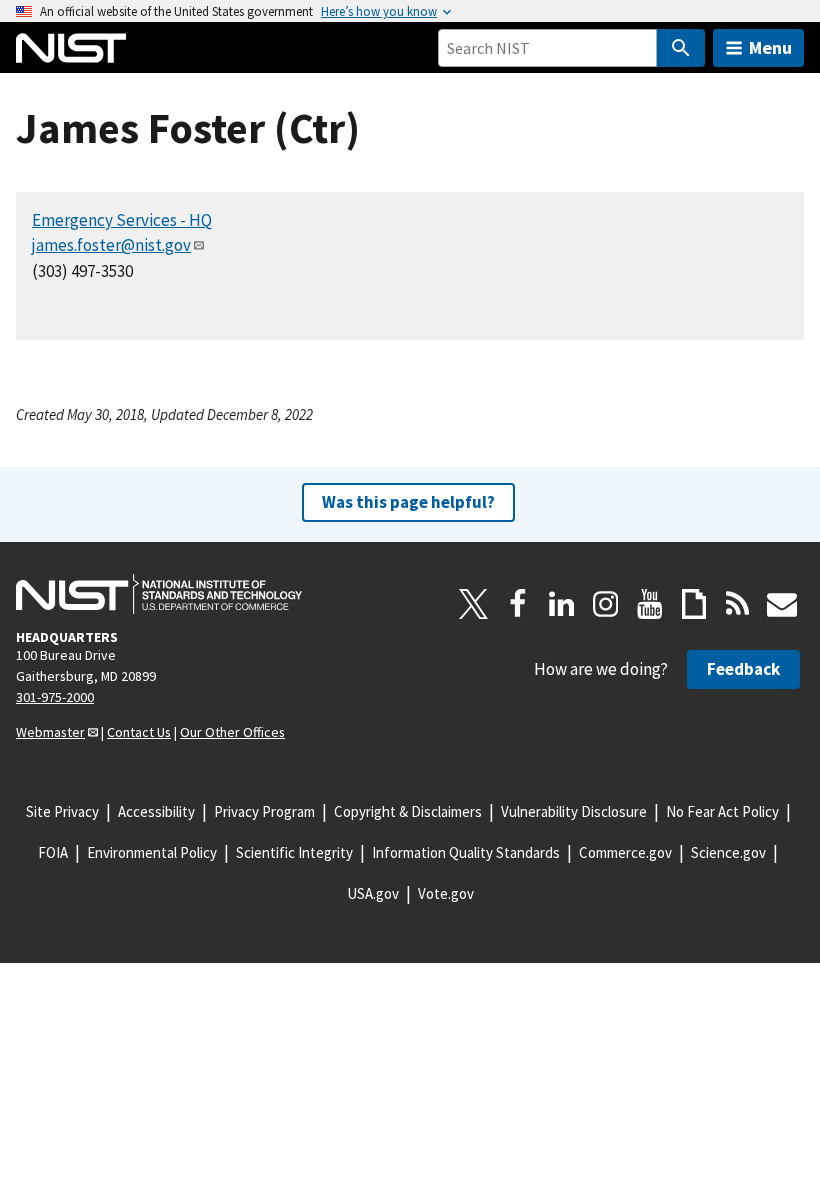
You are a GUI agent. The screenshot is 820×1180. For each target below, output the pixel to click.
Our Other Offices (232, 732)
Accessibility (156, 811)
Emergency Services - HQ (122, 220)
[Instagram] (606, 604)
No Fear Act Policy (722, 811)
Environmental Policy (152, 852)
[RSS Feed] (738, 604)
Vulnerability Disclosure (574, 811)
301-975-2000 (55, 697)
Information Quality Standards (466, 852)
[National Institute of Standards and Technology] (159, 594)
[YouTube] (650, 604)
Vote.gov (446, 893)
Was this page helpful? (408, 502)
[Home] (71, 48)
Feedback (743, 669)
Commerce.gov (625, 852)
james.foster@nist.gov (111, 245)
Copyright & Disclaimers (408, 811)
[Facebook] (518, 604)
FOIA (53, 852)
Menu (770, 47)
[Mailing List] (782, 604)
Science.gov (728, 852)
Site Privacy (62, 811)
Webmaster (50, 732)
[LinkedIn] (562, 604)
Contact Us (139, 732)
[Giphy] (694, 604)
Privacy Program (264, 811)
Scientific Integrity (294, 852)
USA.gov (373, 893)
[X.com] (474, 604)
